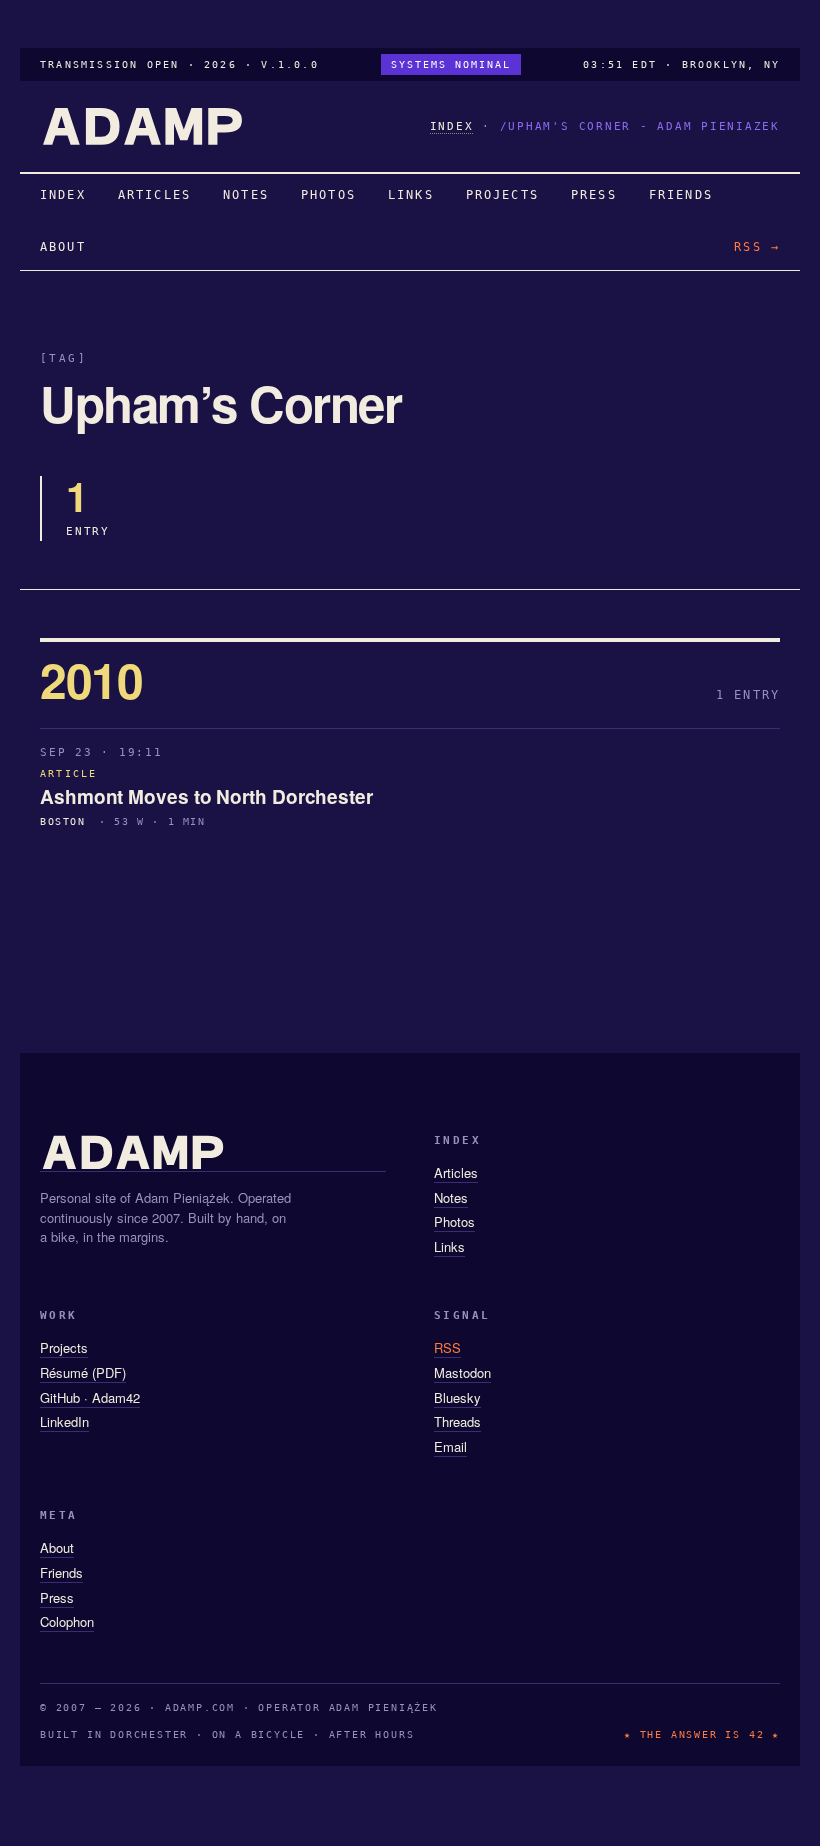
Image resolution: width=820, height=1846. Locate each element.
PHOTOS (328, 195)
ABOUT (63, 247)
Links (449, 1246)
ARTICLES (154, 195)
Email (450, 1446)
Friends (61, 1572)
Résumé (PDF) (83, 1372)
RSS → (757, 247)
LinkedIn (64, 1421)
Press (57, 1597)
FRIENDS (681, 195)
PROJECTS (502, 195)
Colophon (67, 1621)
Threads (457, 1421)
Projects (64, 1347)
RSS (447, 1347)
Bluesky (457, 1397)
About (57, 1547)
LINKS (411, 195)
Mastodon (462, 1372)
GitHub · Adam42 (90, 1397)
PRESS (594, 195)
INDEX (452, 126)
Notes (451, 1197)
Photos (454, 1221)
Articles (456, 1172)
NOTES (246, 195)
